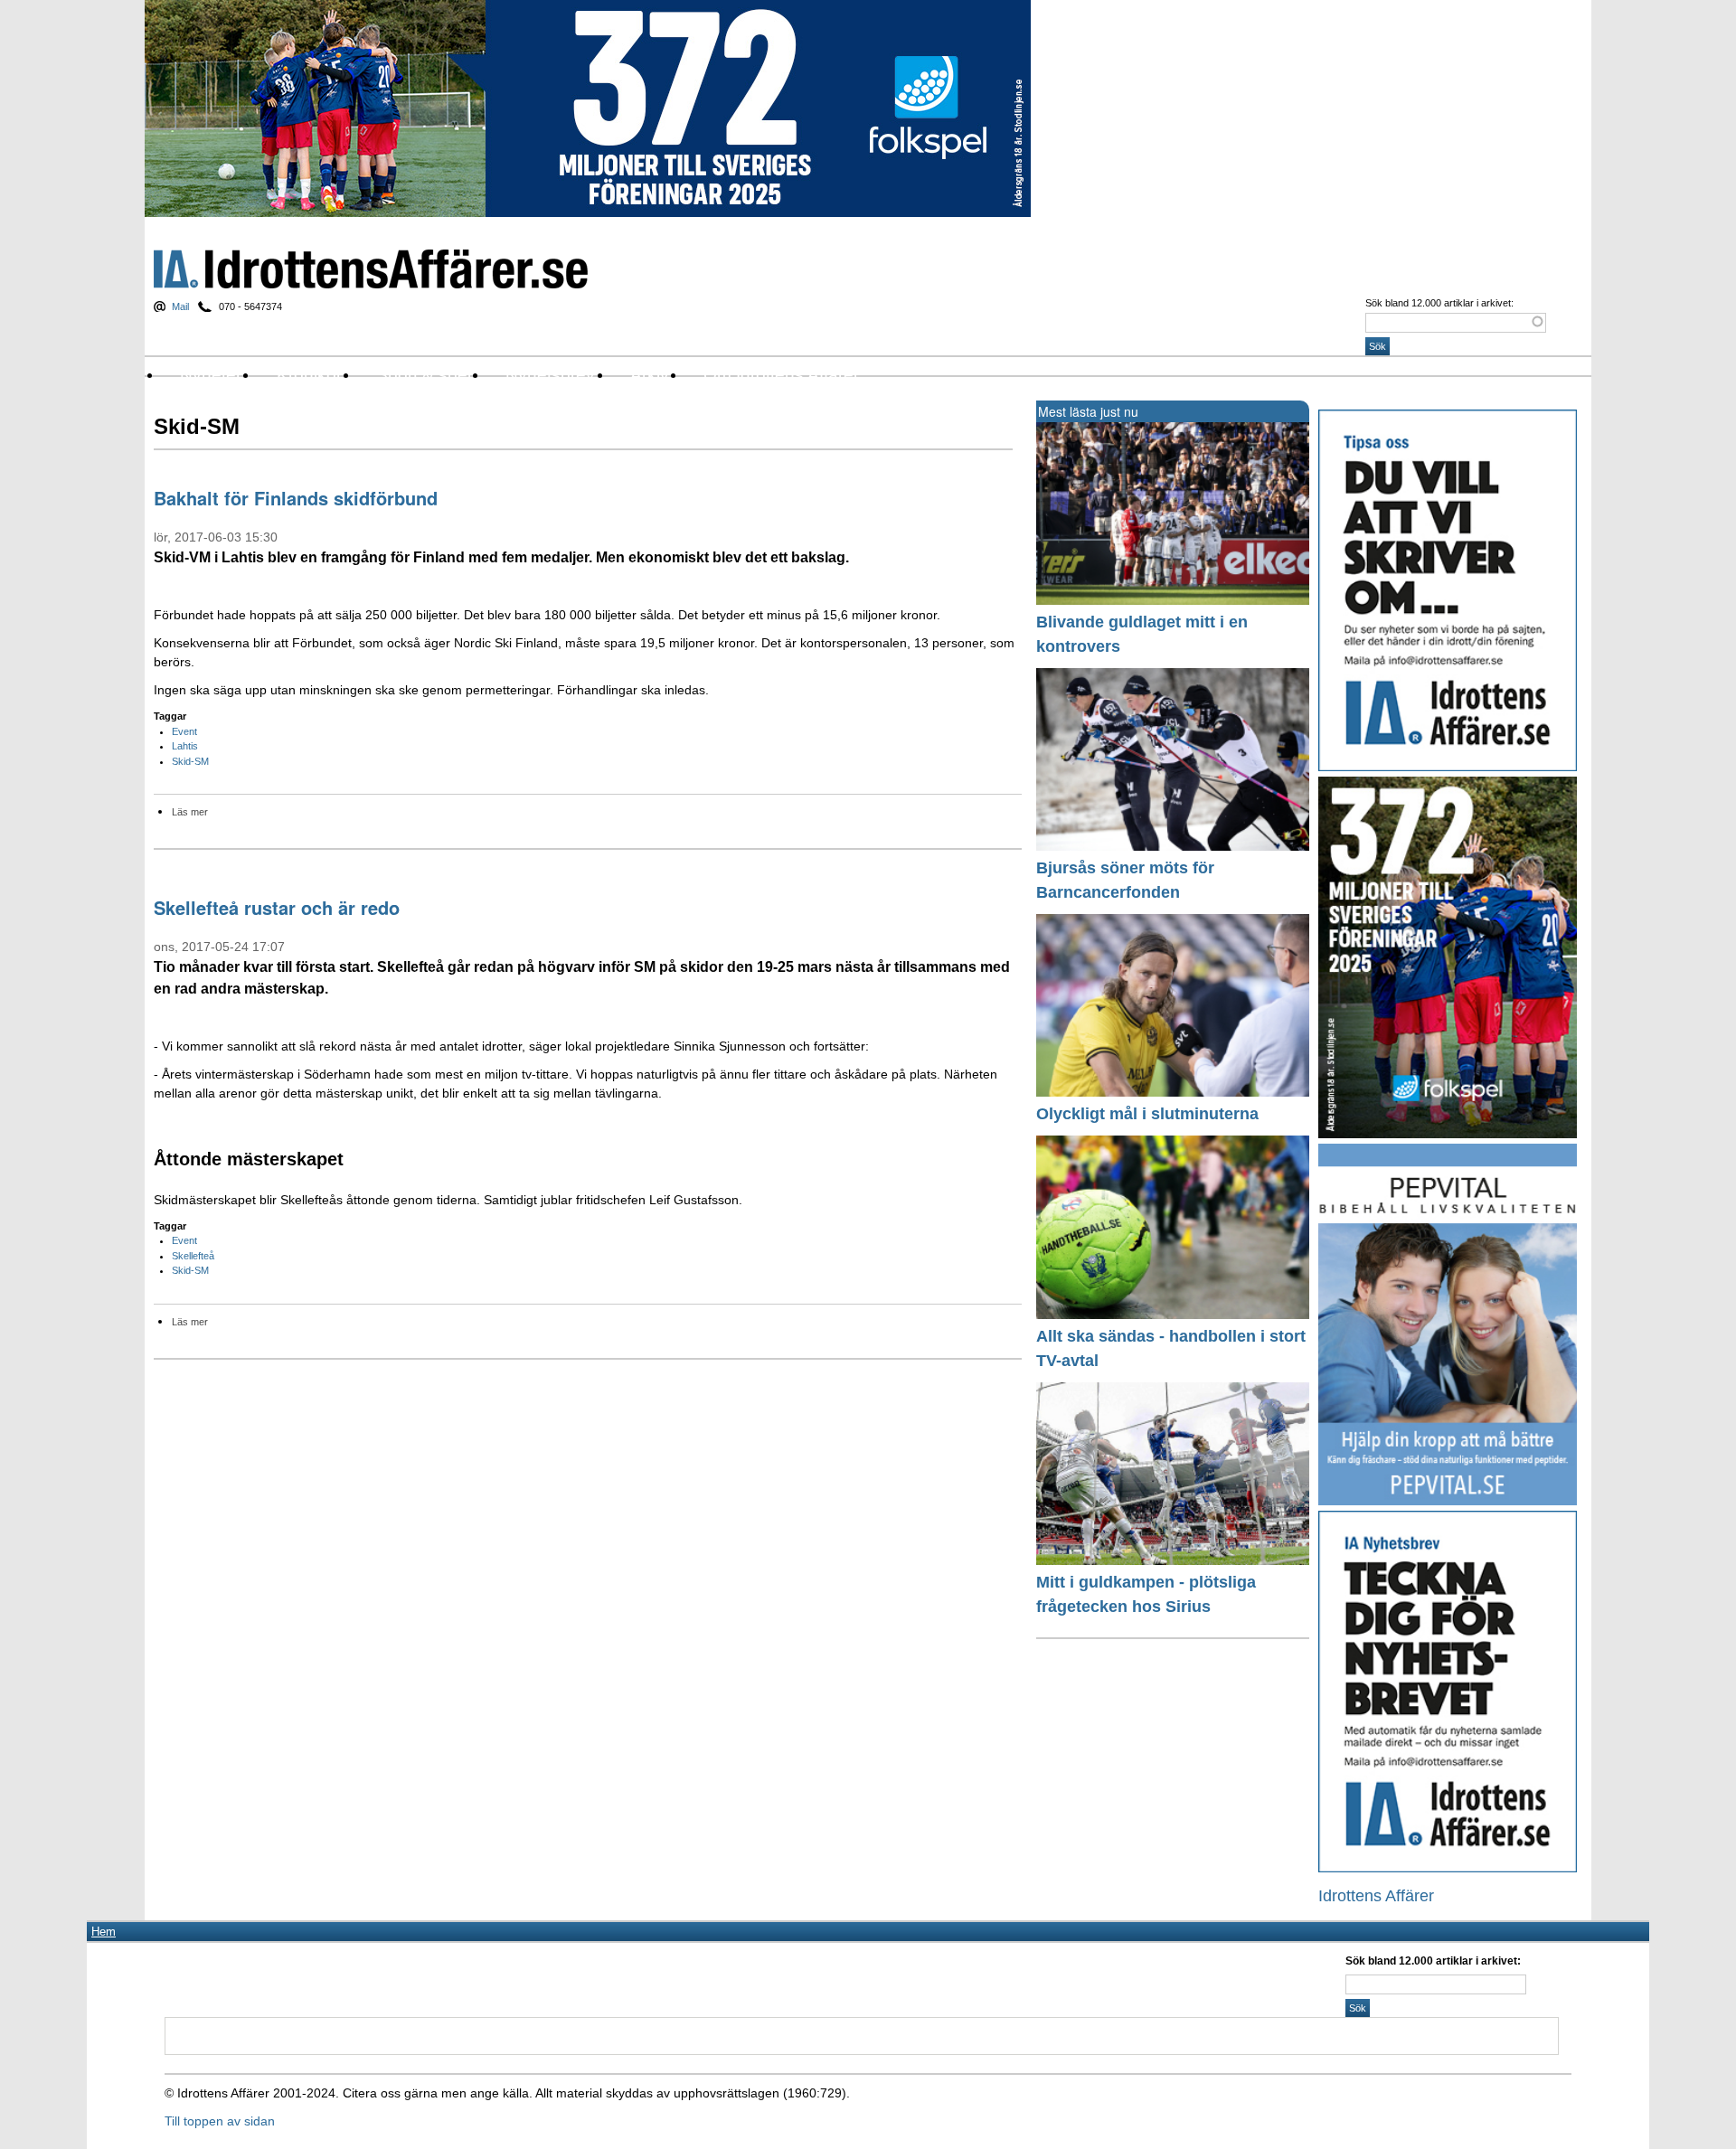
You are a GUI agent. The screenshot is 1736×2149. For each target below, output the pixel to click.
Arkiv (650, 375)
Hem (104, 1932)
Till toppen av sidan (220, 2121)
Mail (180, 306)
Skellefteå (193, 1256)
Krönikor (309, 375)
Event (184, 731)
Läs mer (190, 812)
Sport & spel (424, 375)
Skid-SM (190, 761)
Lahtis (185, 746)
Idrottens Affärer (371, 269)
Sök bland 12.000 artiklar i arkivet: (1439, 303)
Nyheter (211, 375)
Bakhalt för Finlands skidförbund (296, 498)
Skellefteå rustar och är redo (277, 907)
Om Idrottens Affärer (781, 375)
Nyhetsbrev (550, 375)
